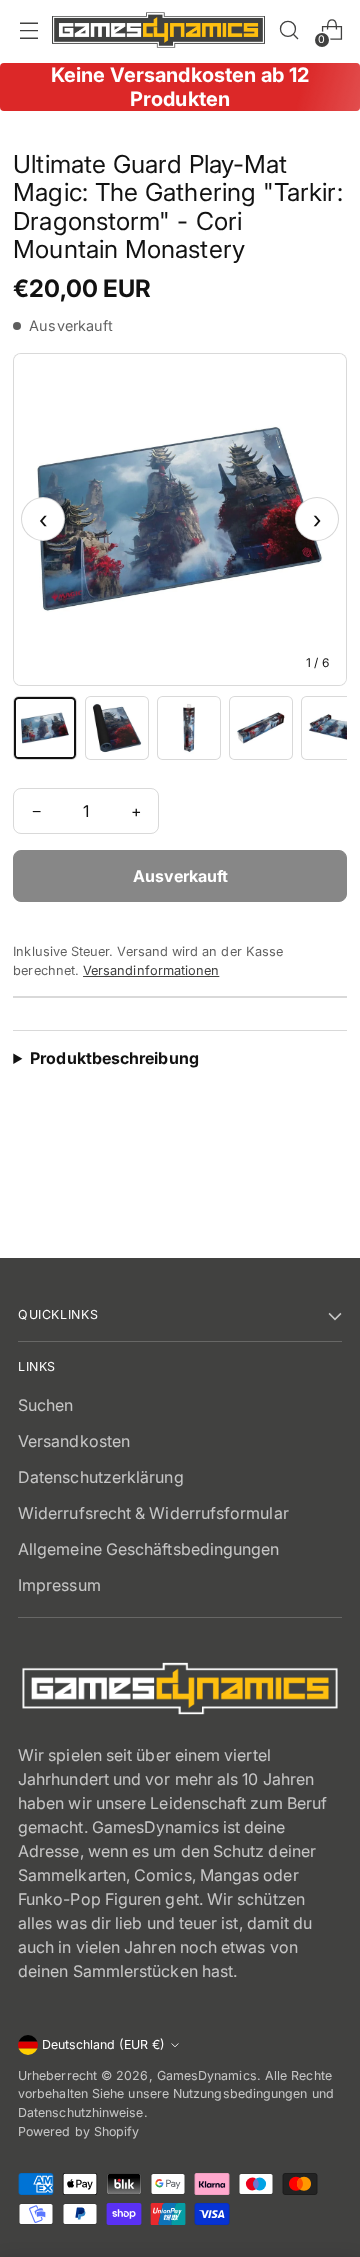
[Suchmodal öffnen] (288, 30)
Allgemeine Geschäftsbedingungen (148, 1549)
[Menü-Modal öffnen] (28, 30)
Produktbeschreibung (114, 1058)
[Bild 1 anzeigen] (45, 728)
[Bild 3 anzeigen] (189, 728)
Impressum (59, 1585)
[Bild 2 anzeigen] (117, 728)
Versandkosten (74, 1441)
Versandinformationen (151, 970)
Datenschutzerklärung (101, 1477)
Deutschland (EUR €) (103, 2044)
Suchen (45, 1405)
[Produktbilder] (179, 519)
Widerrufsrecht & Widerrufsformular (153, 1513)
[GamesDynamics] (158, 30)
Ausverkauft (180, 876)
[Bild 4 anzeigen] (261, 728)
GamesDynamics (207, 2075)
